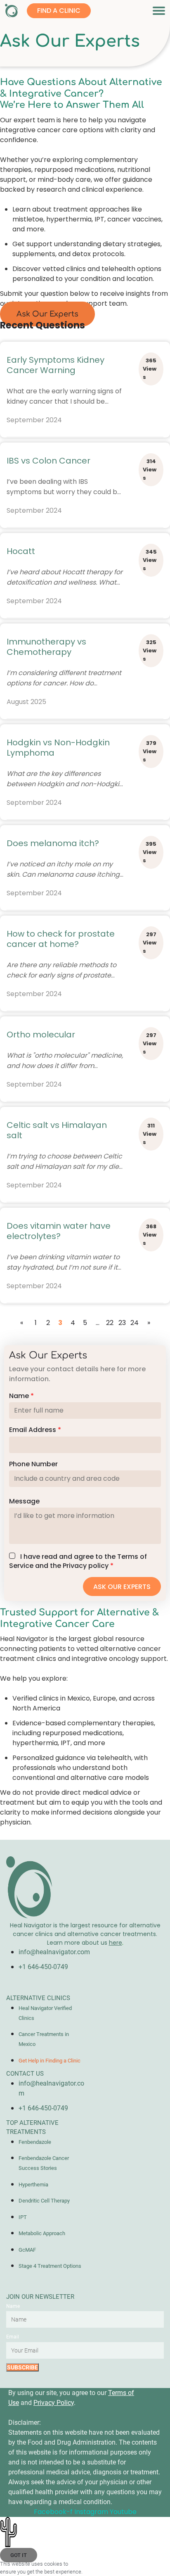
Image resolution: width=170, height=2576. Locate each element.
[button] (159, 11)
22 (110, 1323)
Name (21, 1396)
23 (122, 1323)
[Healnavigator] (13, 11)
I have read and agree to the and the (78, 1561)
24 (135, 1323)
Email (13, 2337)
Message (24, 1501)
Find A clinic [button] (59, 11)
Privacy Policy (54, 2403)
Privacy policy (86, 1566)
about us (102, 1943)
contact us (25, 2074)
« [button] (22, 1323)
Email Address (35, 1430)
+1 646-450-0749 (43, 1967)
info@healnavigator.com (54, 1952)
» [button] (149, 1323)
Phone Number (33, 1464)
